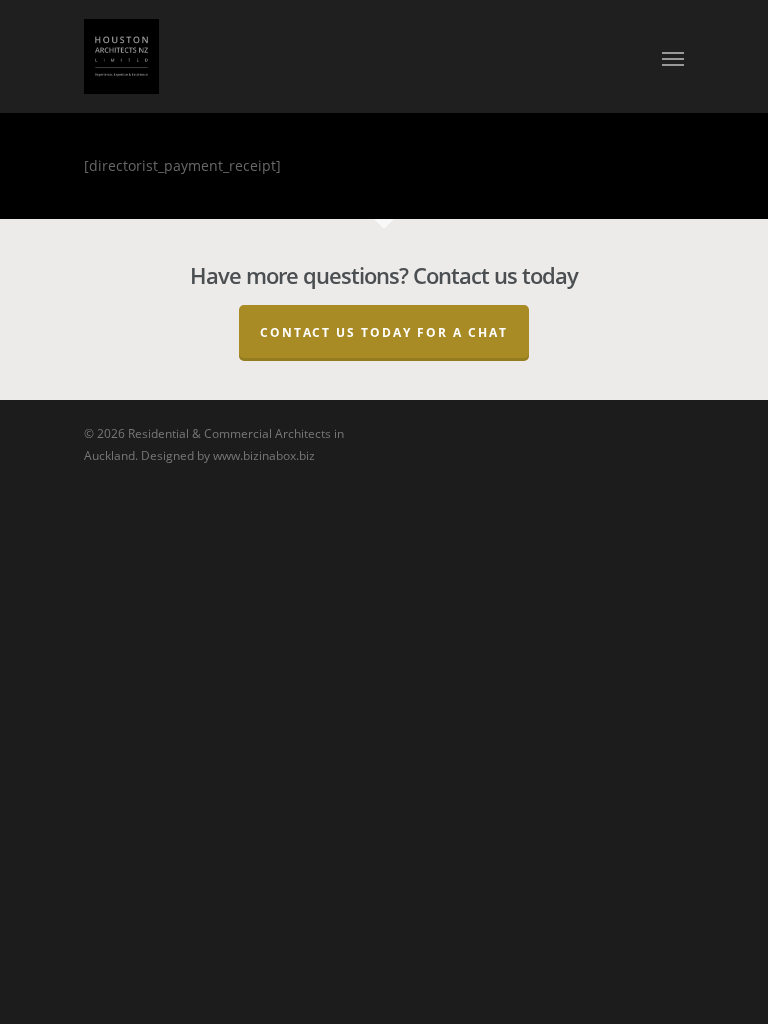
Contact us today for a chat (384, 332)
